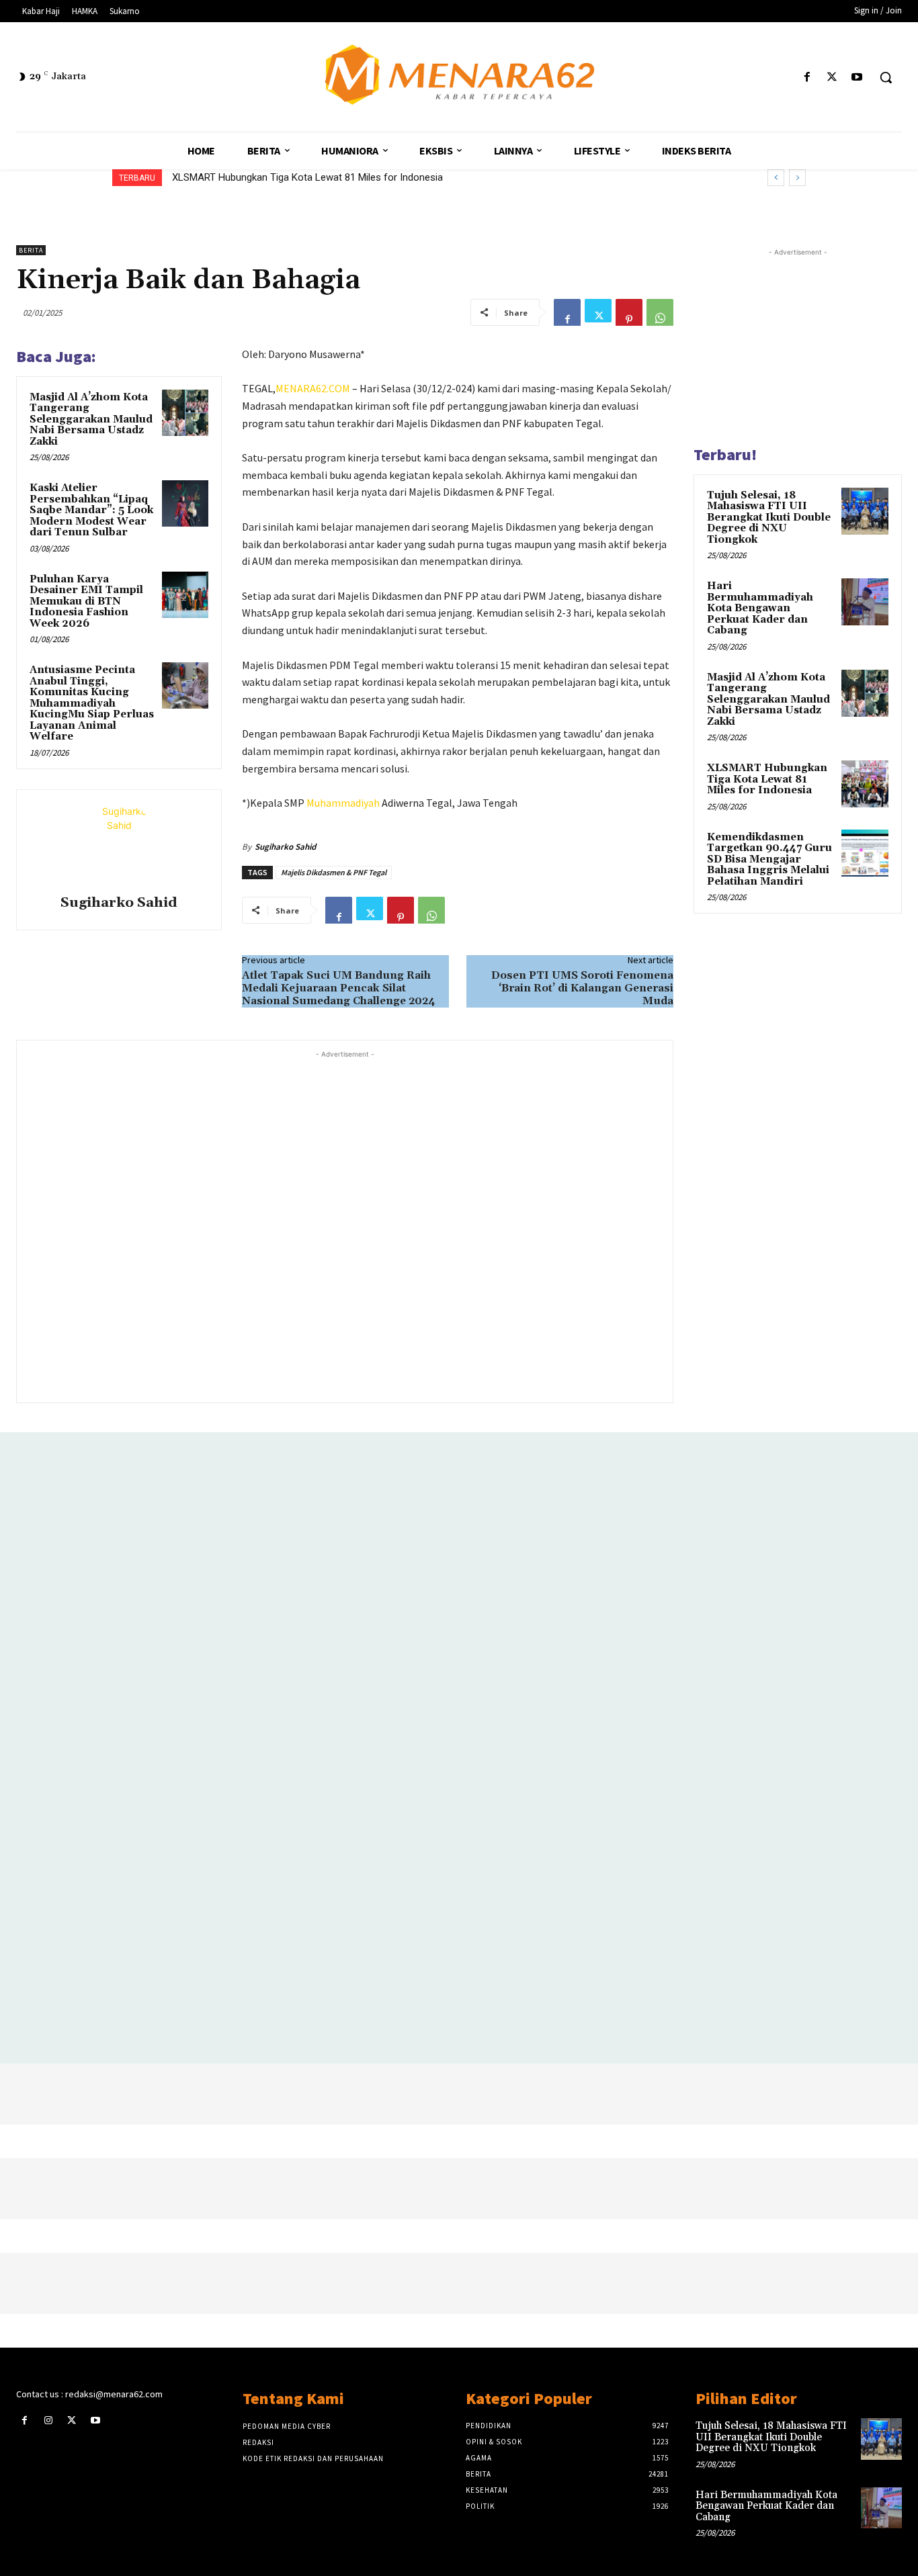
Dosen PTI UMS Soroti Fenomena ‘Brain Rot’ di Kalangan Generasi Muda (582, 988)
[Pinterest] (629, 312)
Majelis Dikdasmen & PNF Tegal (334, 872)
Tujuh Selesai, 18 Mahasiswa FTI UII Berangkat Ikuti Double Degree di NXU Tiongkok (769, 518)
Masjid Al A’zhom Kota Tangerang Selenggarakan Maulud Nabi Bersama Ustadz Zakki (91, 419)
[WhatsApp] (660, 312)
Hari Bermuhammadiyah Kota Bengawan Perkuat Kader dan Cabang (760, 608)
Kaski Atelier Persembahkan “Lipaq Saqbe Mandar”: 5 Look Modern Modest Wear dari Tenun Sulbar (91, 510)
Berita (31, 250)
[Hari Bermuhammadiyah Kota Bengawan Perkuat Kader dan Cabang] (865, 602)
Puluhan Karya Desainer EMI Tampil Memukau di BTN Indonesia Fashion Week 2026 (86, 602)
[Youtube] (857, 78)
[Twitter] (832, 78)
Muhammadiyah (343, 803)
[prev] (776, 178)
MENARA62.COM (313, 388)
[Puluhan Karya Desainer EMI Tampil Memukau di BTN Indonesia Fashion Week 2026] (185, 595)
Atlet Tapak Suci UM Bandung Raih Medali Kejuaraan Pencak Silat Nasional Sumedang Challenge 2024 (339, 988)
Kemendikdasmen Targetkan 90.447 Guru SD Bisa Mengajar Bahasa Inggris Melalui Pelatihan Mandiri (769, 859)
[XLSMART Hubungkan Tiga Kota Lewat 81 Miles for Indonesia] (865, 784)
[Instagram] (48, 2420)
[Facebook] (807, 78)
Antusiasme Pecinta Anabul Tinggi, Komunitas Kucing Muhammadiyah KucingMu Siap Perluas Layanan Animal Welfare (92, 703)
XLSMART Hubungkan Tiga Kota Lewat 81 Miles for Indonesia (307, 177)
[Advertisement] (345, 1225)
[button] (886, 77)
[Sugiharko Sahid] (119, 844)
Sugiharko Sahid (119, 903)
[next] (797, 178)
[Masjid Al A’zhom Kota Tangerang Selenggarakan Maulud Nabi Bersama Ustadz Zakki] (185, 413)
